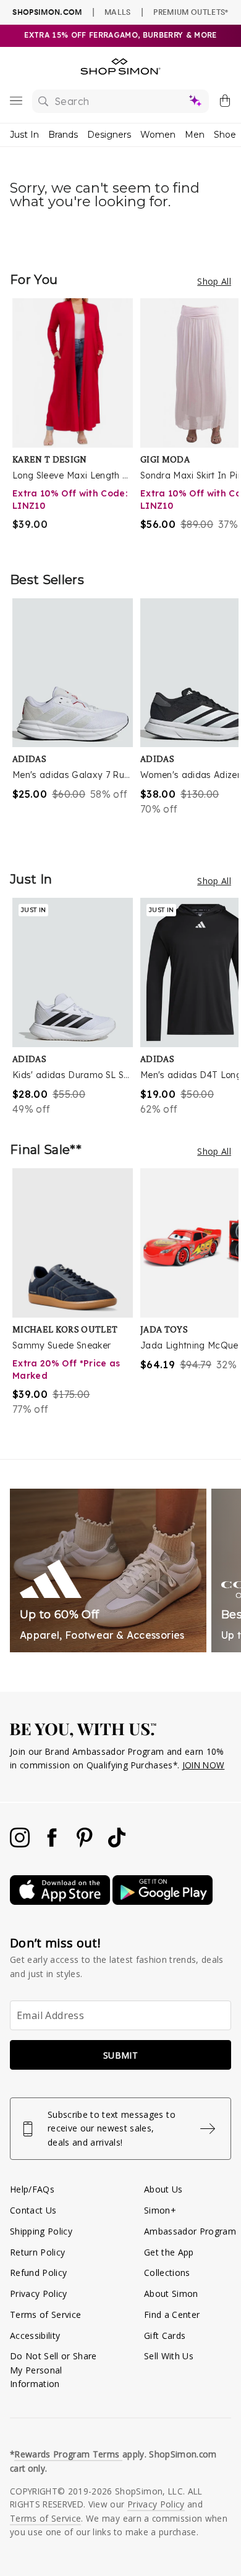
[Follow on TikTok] (117, 1844)
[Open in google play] (163, 1901)
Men (195, 135)
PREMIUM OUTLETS (191, 12)
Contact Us (33, 2210)
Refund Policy (38, 2273)
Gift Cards (165, 2336)
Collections (167, 2273)
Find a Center (172, 2315)
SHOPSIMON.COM (47, 12)
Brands (63, 135)
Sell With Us (169, 2356)
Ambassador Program (190, 2231)
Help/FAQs (32, 2189)
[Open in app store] (61, 1901)
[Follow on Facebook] (53, 1844)
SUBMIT (120, 2055)
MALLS (118, 12)
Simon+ (160, 2210)
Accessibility (35, 2336)
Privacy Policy (39, 2294)
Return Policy (37, 2252)
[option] (76, 422)
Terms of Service (45, 2315)
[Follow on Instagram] (21, 1844)
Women (158, 135)
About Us (163, 2189)
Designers (109, 135)
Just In (24, 135)
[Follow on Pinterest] (86, 1844)
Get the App (169, 2252)
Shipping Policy (41, 2231)
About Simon (171, 2294)
